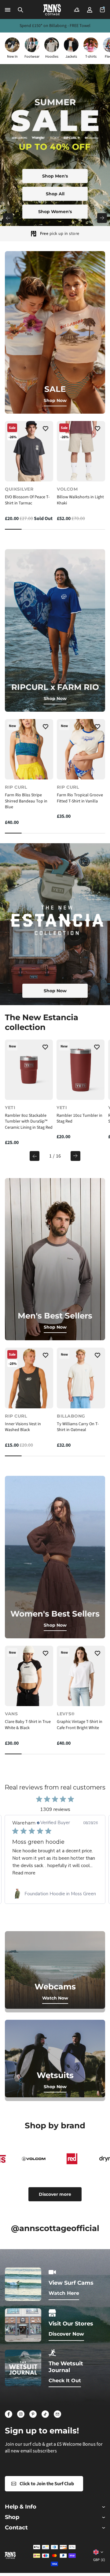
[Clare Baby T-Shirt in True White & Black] (29, 1676)
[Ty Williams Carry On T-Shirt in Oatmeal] (81, 1378)
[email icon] (57, 2414)
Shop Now (55, 400)
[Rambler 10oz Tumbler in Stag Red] (81, 1070)
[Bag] (102, 10)
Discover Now (66, 2334)
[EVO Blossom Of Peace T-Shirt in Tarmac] (29, 451)
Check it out (65, 2381)
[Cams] (77, 10)
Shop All (55, 194)
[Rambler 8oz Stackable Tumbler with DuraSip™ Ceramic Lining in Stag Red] (29, 1070)
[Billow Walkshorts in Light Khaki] (81, 451)
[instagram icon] (21, 2414)
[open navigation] (8, 10)
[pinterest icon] (33, 2414)
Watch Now (55, 1998)
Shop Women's (55, 212)
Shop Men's (55, 176)
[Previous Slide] (8, 218)
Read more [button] (50, 1873)
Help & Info (21, 2507)
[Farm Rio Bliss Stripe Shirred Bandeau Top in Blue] (29, 749)
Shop (12, 2517)
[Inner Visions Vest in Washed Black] (29, 1378)
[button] (20, 10)
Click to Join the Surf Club (47, 2484)
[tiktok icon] (45, 2414)
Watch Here (64, 2293)
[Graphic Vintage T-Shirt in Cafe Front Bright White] (81, 1676)
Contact (16, 2528)
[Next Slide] (102, 218)
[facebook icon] (9, 2414)
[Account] (90, 10)
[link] (55, 1894)
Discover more (55, 2194)
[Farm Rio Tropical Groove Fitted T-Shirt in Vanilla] (81, 749)
